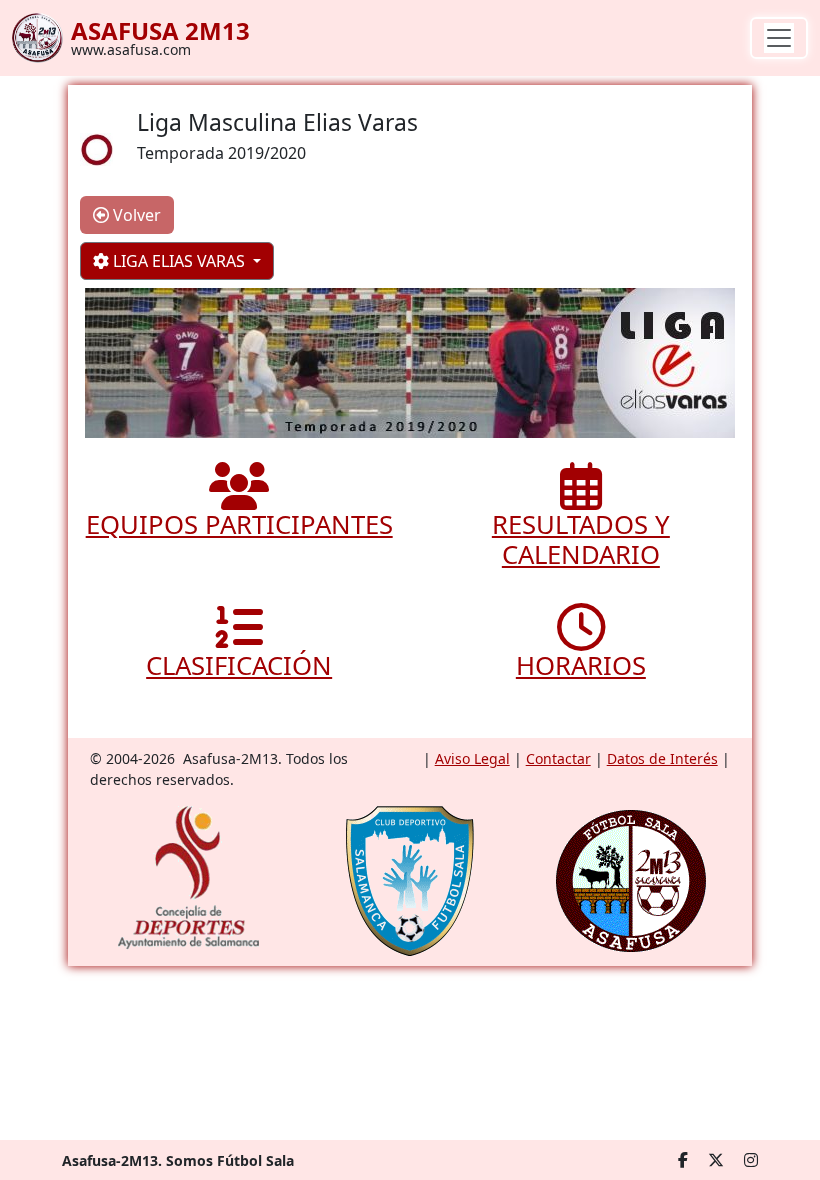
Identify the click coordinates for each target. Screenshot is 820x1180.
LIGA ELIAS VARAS (179, 261)
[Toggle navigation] (779, 38)
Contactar (558, 758)
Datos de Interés (662, 758)
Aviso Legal (472, 758)
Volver (135, 215)
